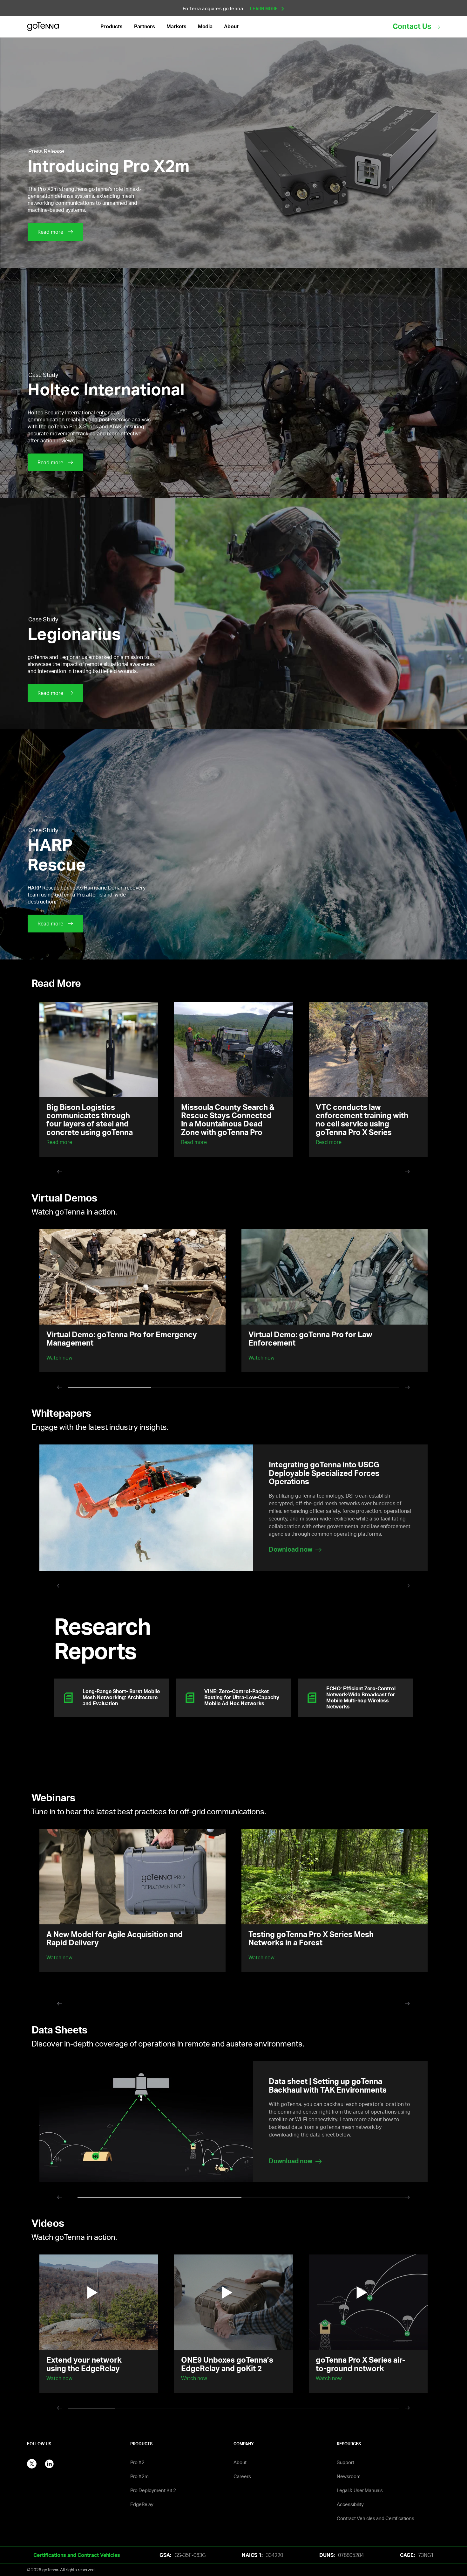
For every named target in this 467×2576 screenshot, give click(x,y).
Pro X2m (139, 2476)
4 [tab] (234, 1174)
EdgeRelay (142, 2504)
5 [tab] (281, 1174)
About (240, 2462)
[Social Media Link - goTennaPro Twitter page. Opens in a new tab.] (32, 2463)
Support (345, 2462)
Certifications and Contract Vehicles (77, 2555)
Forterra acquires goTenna (231, 8)
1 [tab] (92, 1174)
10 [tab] (354, 2006)
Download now (291, 2161)
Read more (59, 1142)
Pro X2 (137, 2462)
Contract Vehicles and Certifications (376, 2518)
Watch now (59, 1957)
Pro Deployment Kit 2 (153, 2490)
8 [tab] (294, 2006)
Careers (242, 2476)
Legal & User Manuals (360, 2490)
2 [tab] (139, 1174)
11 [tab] (384, 2006)
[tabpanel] (99, 1079)
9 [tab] (324, 2006)
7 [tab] (375, 1174)
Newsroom (349, 2476)
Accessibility (350, 2504)
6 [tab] (328, 1174)
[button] (112, 27)
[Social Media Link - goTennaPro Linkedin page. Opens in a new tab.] (49, 2463)
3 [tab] (186, 1174)
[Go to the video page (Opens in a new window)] (99, 2302)
